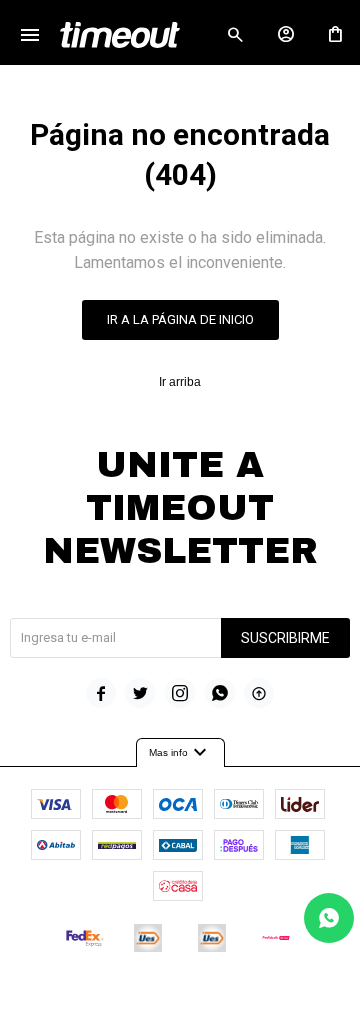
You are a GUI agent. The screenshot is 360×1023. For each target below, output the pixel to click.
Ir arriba (180, 382)
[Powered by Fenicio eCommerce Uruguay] (263, 998)
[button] (235, 35)
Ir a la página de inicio (180, 319)
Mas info (180, 753)
